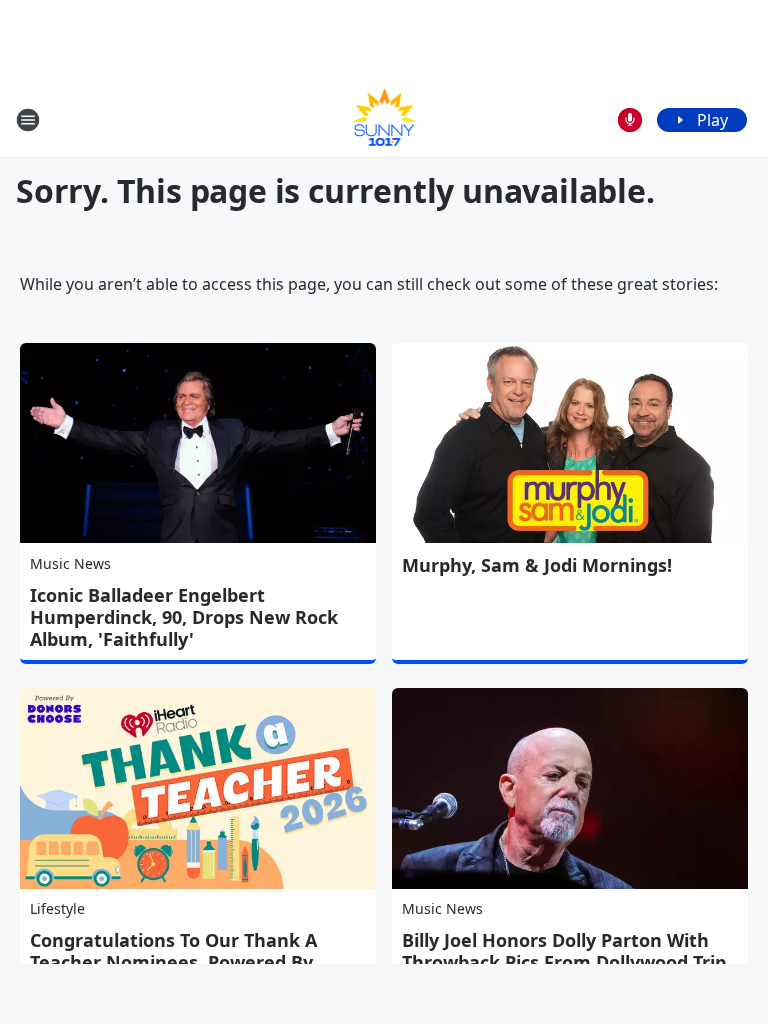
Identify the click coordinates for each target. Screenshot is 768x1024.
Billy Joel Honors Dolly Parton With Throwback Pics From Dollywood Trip (564, 951)
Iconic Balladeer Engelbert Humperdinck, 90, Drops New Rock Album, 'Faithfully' (184, 617)
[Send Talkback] (630, 120)
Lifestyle (57, 908)
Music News (70, 563)
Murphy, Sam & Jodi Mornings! (537, 565)
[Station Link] (384, 119)
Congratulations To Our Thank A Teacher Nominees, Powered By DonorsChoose (173, 962)
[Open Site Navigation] (28, 120)
